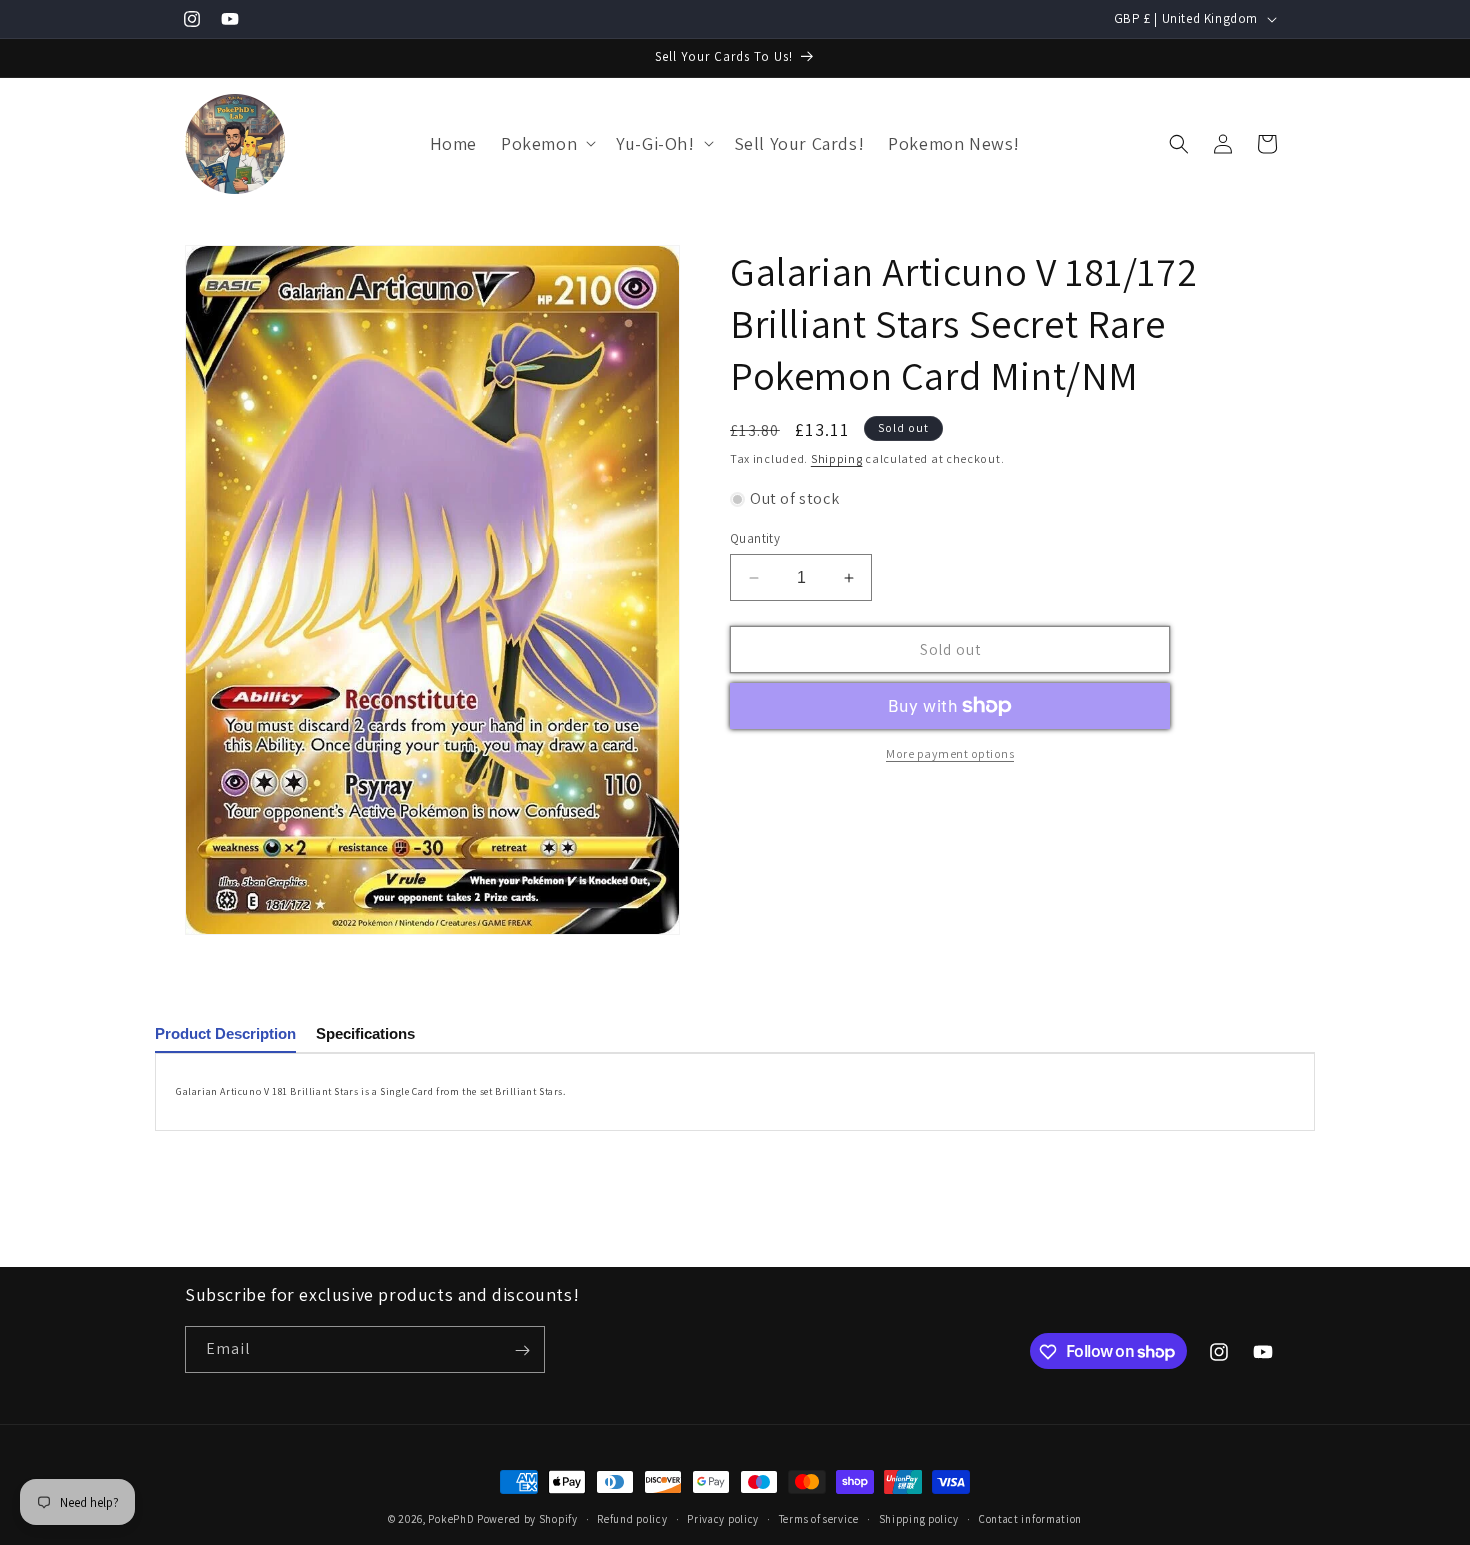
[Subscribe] (522, 1350)
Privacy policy (723, 1518)
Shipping (837, 458)
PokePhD (451, 1519)
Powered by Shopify (527, 1519)
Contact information (1030, 1518)
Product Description (225, 1033)
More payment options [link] (950, 753)
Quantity (755, 538)
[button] (546, 143)
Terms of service (819, 1518)
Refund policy (632, 1518)
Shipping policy (919, 1518)
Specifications (365, 1033)
